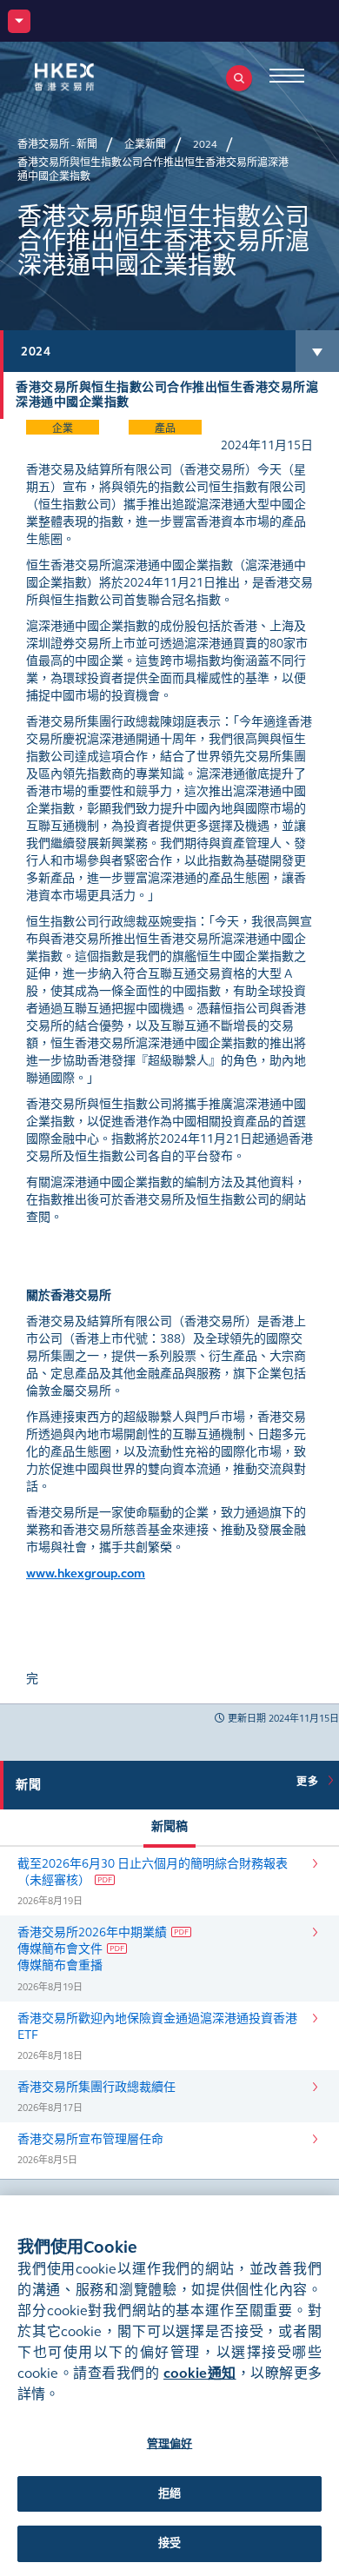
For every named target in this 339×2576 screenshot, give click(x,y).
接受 (169, 2543)
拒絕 (169, 2493)
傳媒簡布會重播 (60, 1965)
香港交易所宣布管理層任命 (90, 2139)
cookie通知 (200, 2373)
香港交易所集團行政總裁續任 (96, 2087)
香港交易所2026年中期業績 (92, 1932)
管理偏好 (170, 2444)
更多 (310, 1782)
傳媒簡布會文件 (60, 1949)
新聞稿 (169, 1826)
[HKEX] (91, 77)
